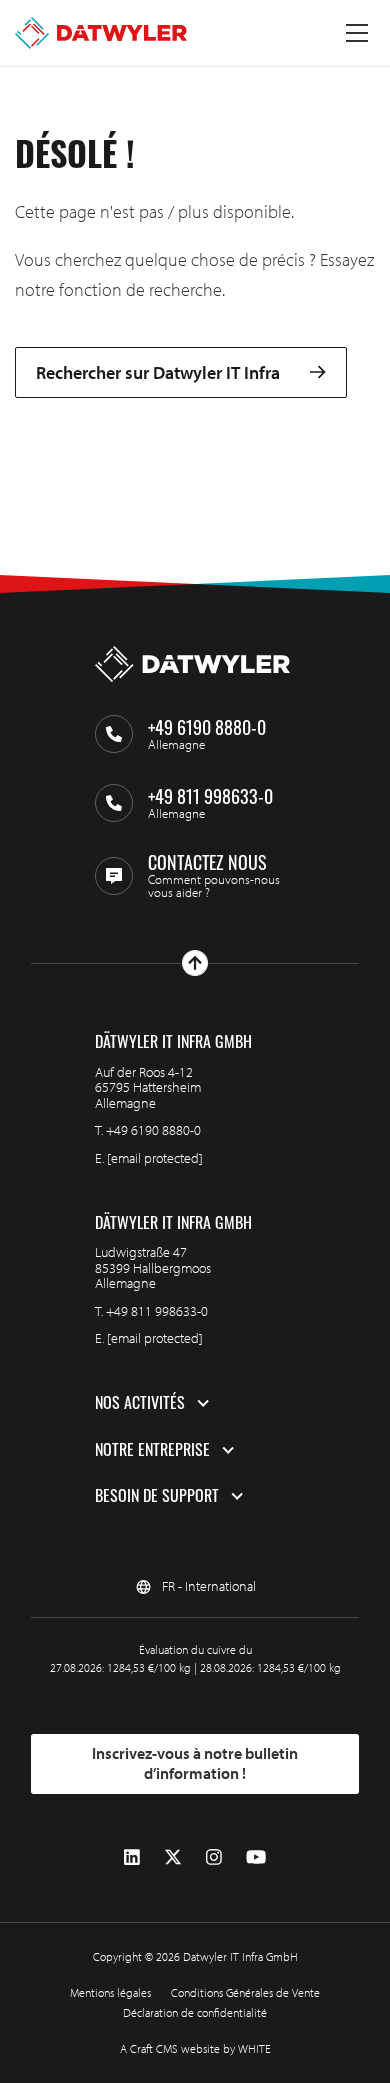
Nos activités (140, 1403)
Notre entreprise (152, 1450)
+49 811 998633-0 (157, 1311)
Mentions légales (110, 1992)
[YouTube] (256, 1857)
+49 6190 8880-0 (153, 1130)
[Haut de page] (195, 963)
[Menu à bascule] (357, 33)
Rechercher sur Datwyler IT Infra (158, 372)
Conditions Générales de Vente (245, 1992)
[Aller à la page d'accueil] (101, 33)
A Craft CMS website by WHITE (195, 2048)
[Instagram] (214, 1857)
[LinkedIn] (132, 1857)
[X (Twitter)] (173, 1857)
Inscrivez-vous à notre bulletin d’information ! (195, 1763)
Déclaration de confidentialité (195, 2012)
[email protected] (155, 1158)
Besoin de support (157, 1496)
